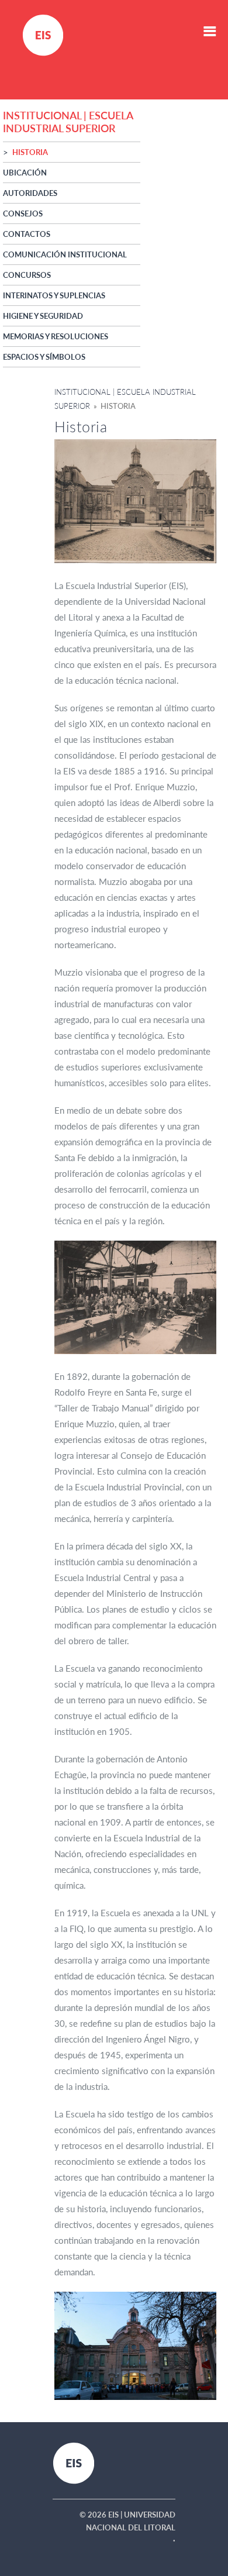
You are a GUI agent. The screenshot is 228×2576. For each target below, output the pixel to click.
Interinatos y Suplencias (54, 295)
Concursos (27, 275)
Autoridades (30, 193)
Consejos (23, 213)
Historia (30, 152)
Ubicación (25, 173)
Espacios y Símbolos (44, 357)
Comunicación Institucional (65, 254)
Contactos (27, 234)
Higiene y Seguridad (43, 316)
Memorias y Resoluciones (56, 336)
